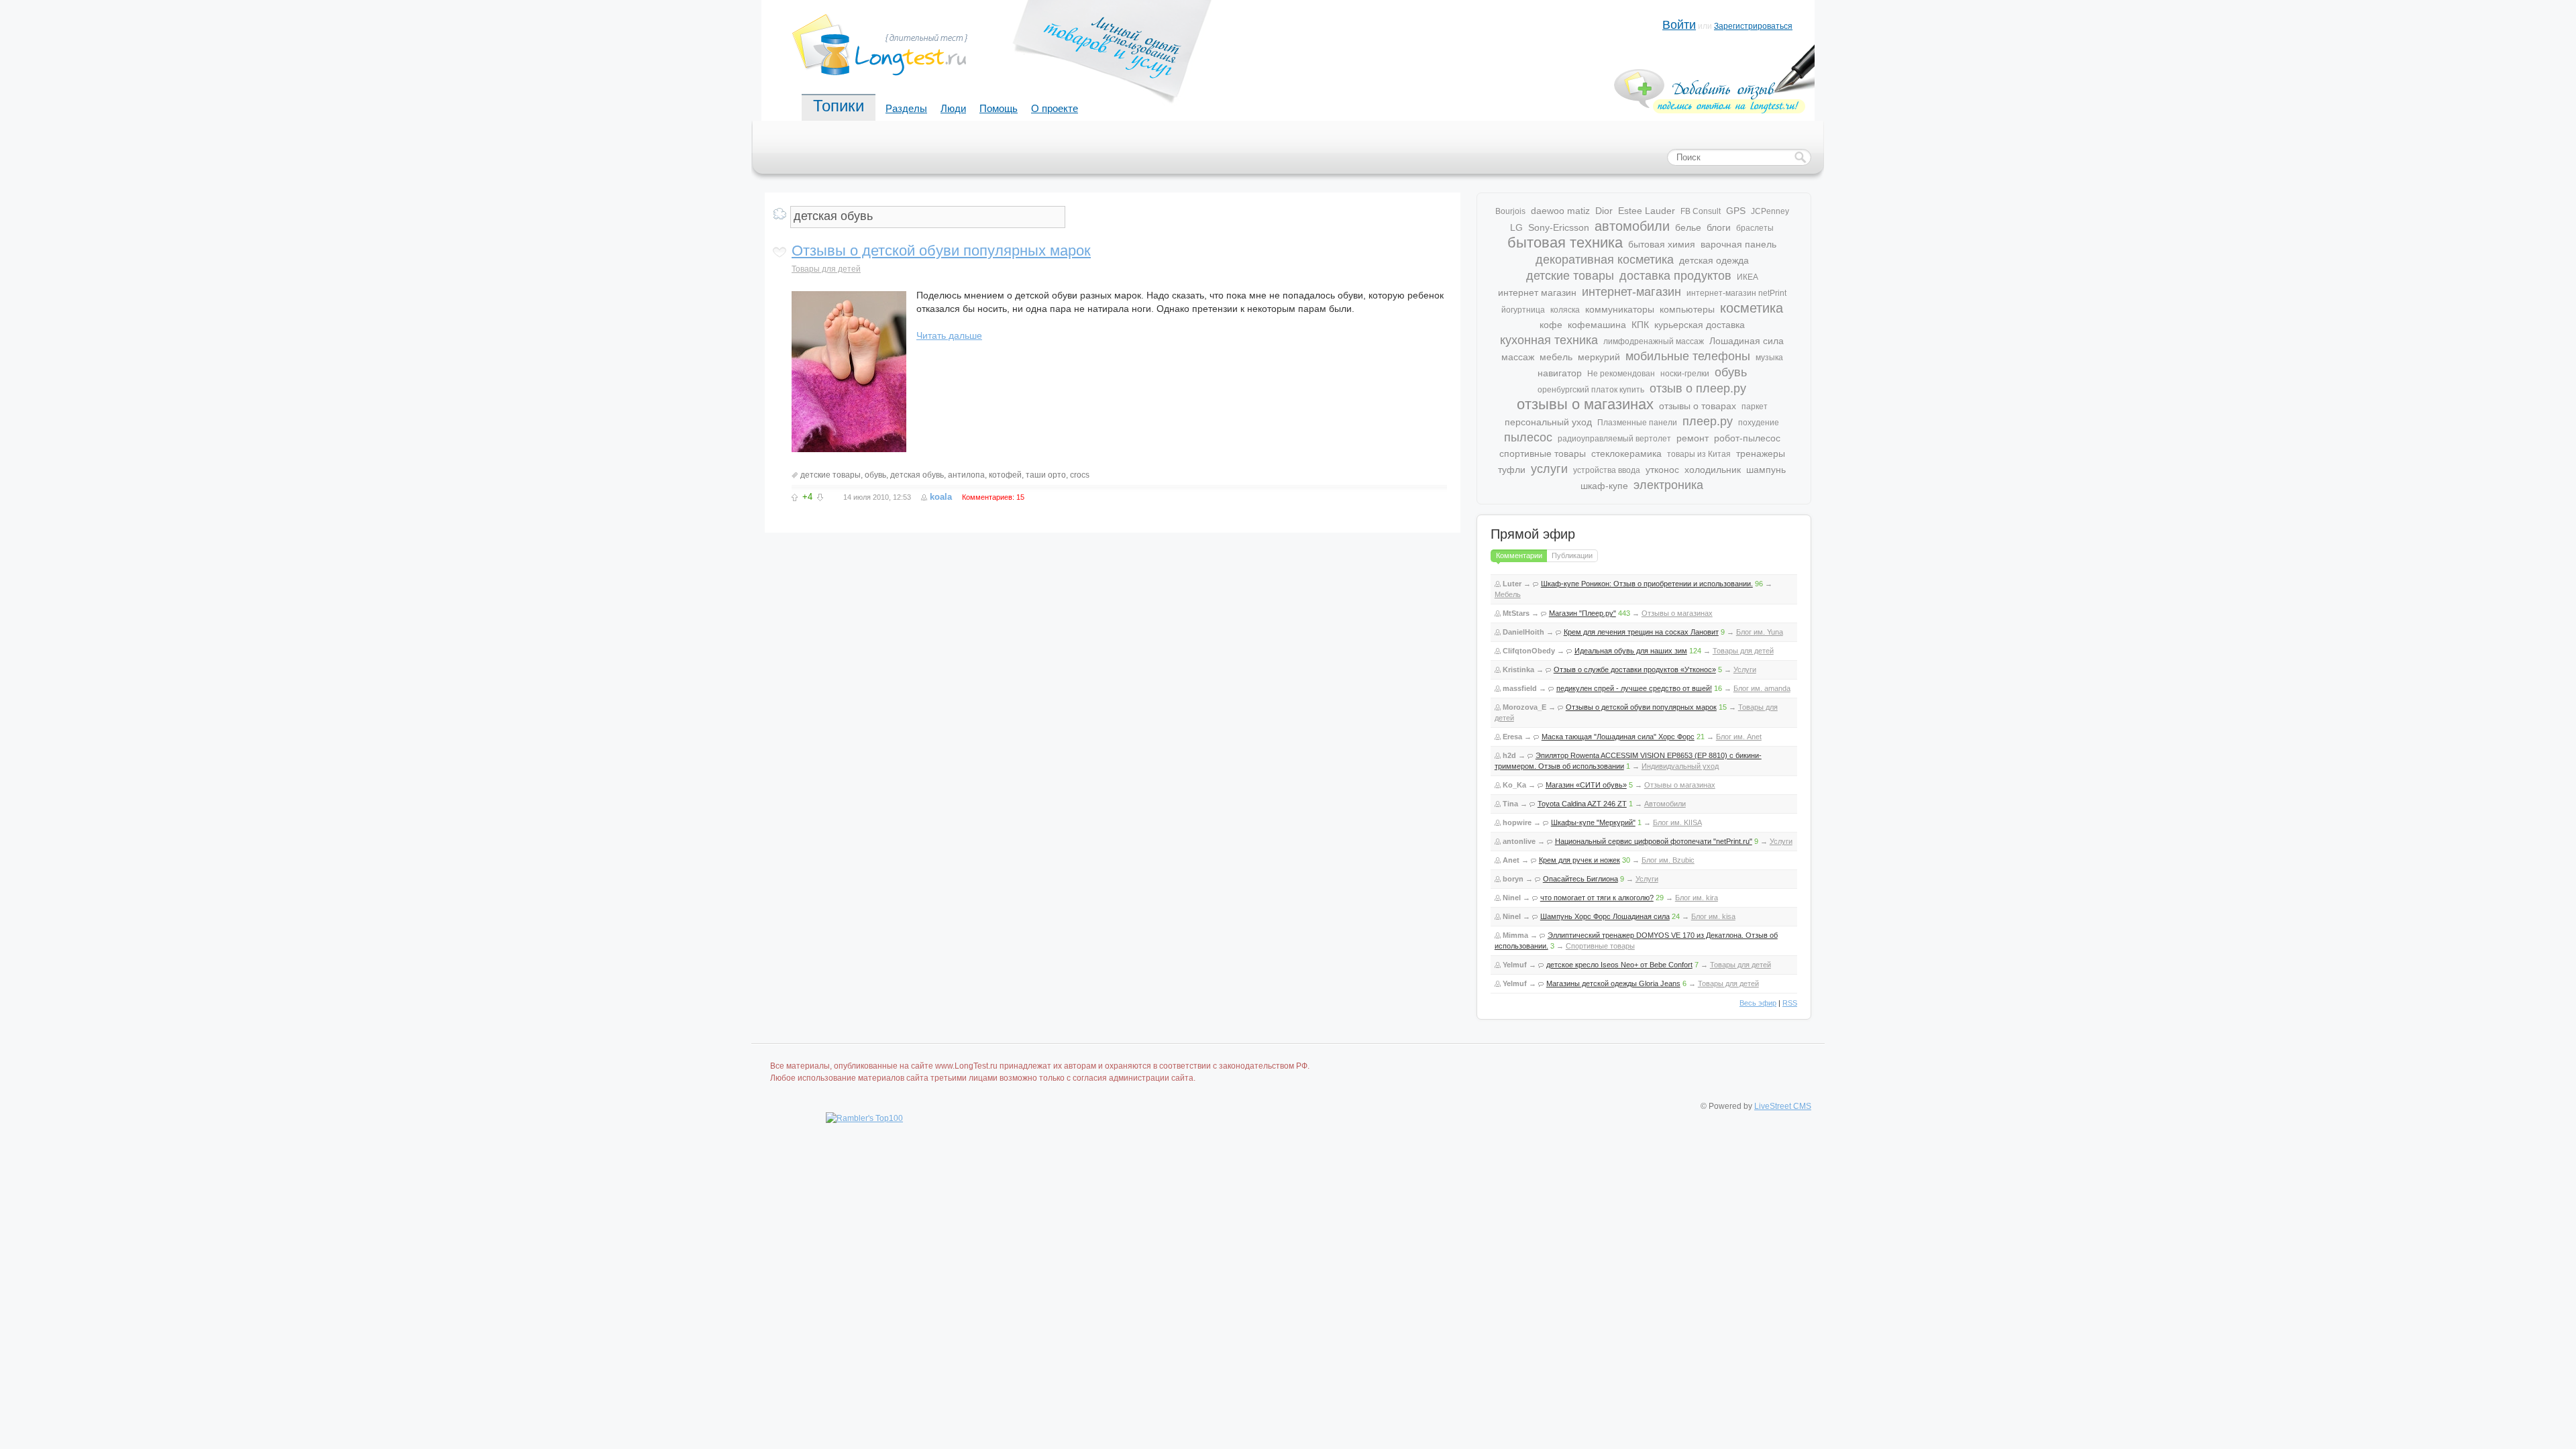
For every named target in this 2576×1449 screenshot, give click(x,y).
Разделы (906, 108)
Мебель (1508, 594)
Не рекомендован (1621, 374)
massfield (1520, 688)
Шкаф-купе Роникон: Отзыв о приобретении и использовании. (1647, 584)
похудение (1759, 423)
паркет (1755, 407)
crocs (1080, 475)
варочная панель (1738, 244)
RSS (1790, 1003)
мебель (1556, 357)
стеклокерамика (1626, 453)
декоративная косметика (1605, 260)
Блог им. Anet (1739, 737)
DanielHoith (1523, 632)
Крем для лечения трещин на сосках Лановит (1641, 632)
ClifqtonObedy (1529, 651)
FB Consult (1701, 211)
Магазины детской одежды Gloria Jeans (1613, 983)
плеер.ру (1708, 421)
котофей (1005, 475)
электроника (1668, 485)
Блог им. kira (1697, 898)
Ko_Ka (1514, 785)
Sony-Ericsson (1559, 227)
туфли (1512, 470)
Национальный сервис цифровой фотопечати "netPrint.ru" (1654, 841)
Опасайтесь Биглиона (1580, 879)
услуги (1549, 469)
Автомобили (1665, 804)
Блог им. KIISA (1677, 822)
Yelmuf (1515, 965)
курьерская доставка (1700, 325)
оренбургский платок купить (1591, 390)
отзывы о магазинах (1585, 404)
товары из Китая (1699, 454)
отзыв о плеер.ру (1698, 388)
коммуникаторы (1620, 309)
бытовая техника (1565, 243)
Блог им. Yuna (1760, 632)
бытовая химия (1662, 244)
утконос (1662, 470)
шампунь (1766, 470)
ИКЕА (1748, 277)
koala (941, 497)
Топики (839, 106)
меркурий (1599, 357)
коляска (1565, 310)
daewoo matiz (1560, 211)
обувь (875, 475)
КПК (1640, 325)
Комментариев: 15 (993, 497)
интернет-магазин (1631, 292)
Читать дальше (949, 335)
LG (1516, 227)
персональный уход (1548, 422)
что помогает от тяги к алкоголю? (1597, 898)
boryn (1513, 879)
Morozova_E (1524, 707)
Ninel (1512, 898)
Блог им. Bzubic (1668, 860)
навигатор (1560, 373)
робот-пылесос (1747, 438)
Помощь (999, 108)
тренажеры (1761, 453)
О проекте (1055, 108)
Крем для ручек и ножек (1579, 860)
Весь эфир (1758, 1003)
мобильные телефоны (1688, 356)
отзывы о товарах (1698, 406)
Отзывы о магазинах (1677, 613)
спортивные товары (1543, 453)
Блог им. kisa (1713, 916)
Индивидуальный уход (1680, 766)
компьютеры (1687, 309)
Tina (1510, 804)
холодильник (1713, 470)
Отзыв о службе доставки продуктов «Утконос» (1635, 669)
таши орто (1046, 475)
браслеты (1755, 228)
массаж (1518, 357)
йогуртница (1523, 310)
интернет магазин (1537, 292)
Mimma (1515, 935)
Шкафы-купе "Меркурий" (1593, 822)
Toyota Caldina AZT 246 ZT (1582, 804)
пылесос (1528, 437)
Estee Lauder (1647, 211)
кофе (1551, 325)
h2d (1509, 755)
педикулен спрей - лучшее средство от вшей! (1634, 688)
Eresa (1512, 737)
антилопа (966, 475)
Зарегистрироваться (1753, 26)
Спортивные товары (1600, 946)
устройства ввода (1607, 470)
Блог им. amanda (1762, 688)
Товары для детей (826, 269)
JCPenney (1770, 211)
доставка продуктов (1675, 276)
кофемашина (1597, 325)
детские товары (830, 475)
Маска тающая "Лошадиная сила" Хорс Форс (1618, 737)
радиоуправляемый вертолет (1614, 439)
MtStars (1516, 613)
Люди (953, 108)
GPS (1736, 211)
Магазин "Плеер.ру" (1582, 613)
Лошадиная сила (1747, 341)
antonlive (1519, 841)
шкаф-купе (1604, 486)
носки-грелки (1685, 374)
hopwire (1517, 822)
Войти (1679, 25)
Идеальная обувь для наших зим (1631, 651)
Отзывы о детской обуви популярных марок (941, 251)
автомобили (1632, 226)
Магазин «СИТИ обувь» (1586, 785)
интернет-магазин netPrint (1736, 293)
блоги (1719, 227)
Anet (1511, 860)
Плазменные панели (1637, 423)
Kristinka (1518, 669)
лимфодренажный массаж (1654, 341)
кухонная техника (1549, 340)
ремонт (1693, 438)
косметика (1752, 308)
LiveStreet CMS (1783, 1106)
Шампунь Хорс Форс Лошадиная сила (1605, 916)
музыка (1769, 358)
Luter (1512, 584)
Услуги (1745, 669)
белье (1688, 227)
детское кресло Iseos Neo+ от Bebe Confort (1619, 965)
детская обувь (917, 475)
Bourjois (1510, 211)
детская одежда (1714, 260)
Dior (1604, 211)
